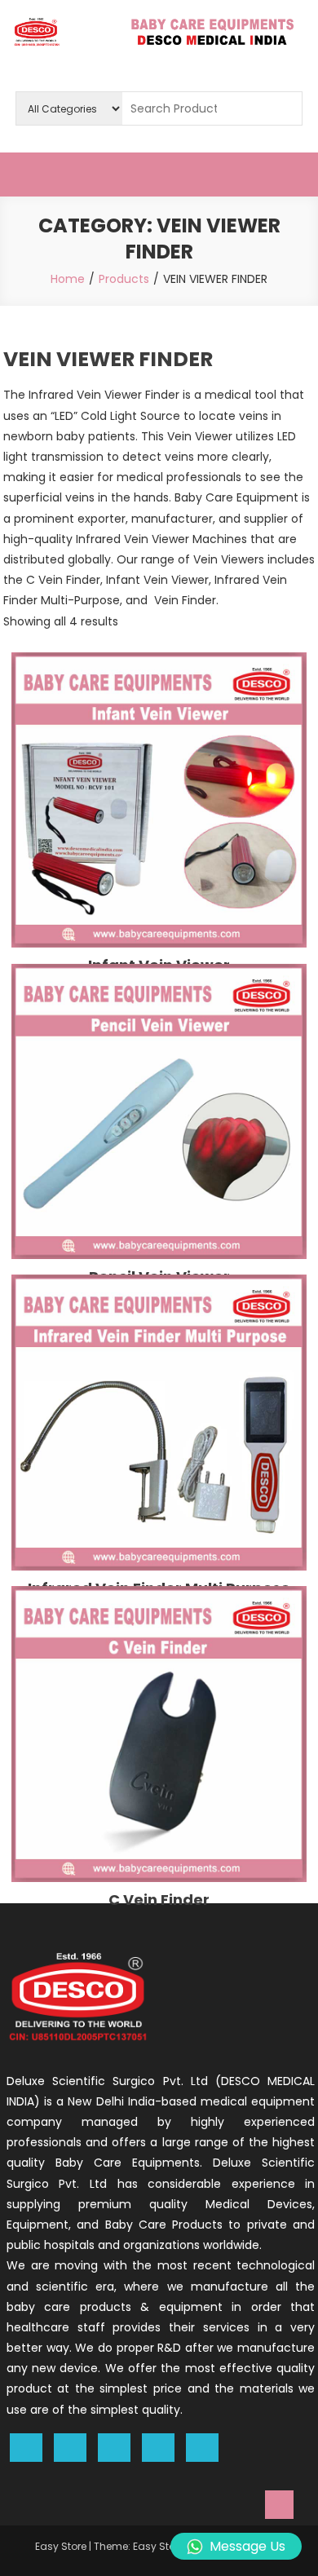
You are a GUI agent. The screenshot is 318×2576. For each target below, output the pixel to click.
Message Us (247, 2546)
